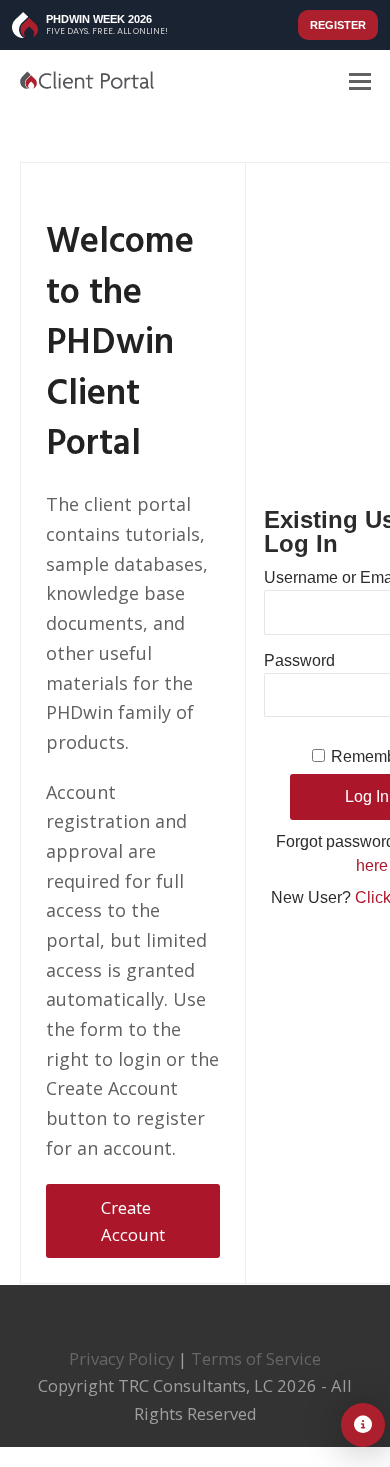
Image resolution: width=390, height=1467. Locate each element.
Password (299, 660)
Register (338, 25)
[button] (360, 80)
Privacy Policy (121, 1358)
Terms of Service (256, 1358)
